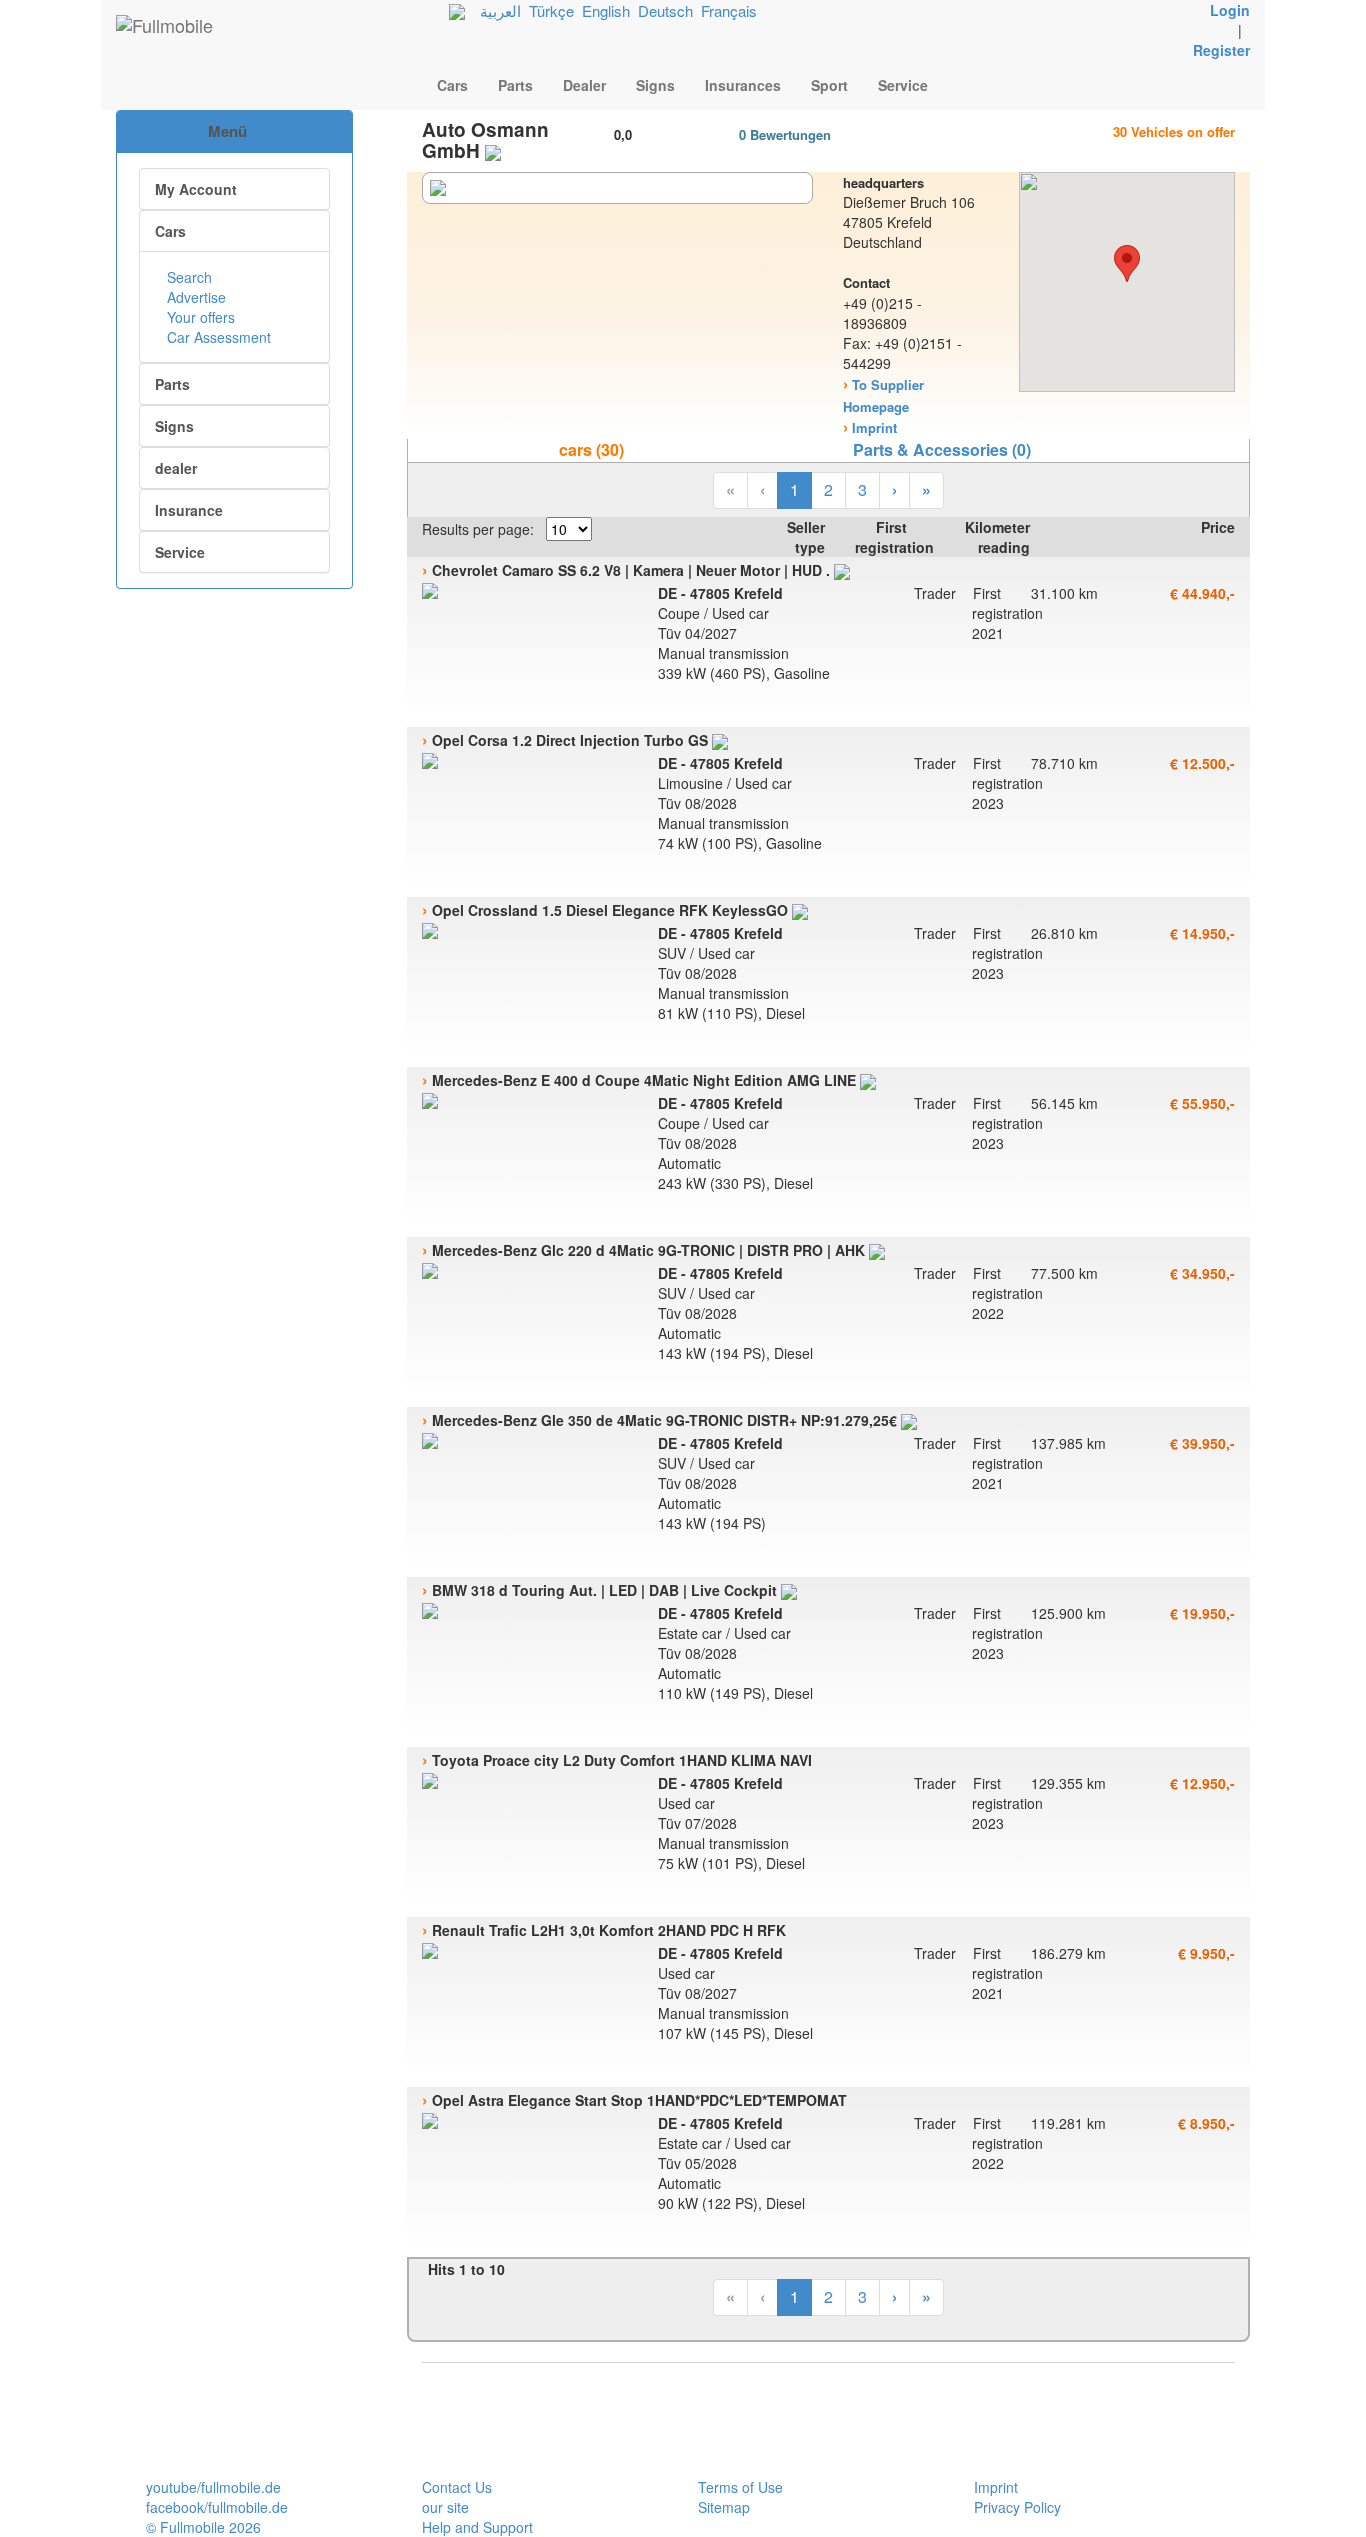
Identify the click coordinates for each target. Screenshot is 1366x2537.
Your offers (199, 317)
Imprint (996, 2487)
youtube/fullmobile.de (213, 2487)
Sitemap (724, 2507)
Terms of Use (740, 2487)
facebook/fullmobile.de (217, 2507)
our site (445, 2507)
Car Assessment (217, 337)
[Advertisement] (235, 695)
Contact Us (457, 2487)
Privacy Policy (1017, 2507)
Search (187, 277)
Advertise (194, 297)
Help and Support (477, 2527)
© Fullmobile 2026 (203, 2527)
